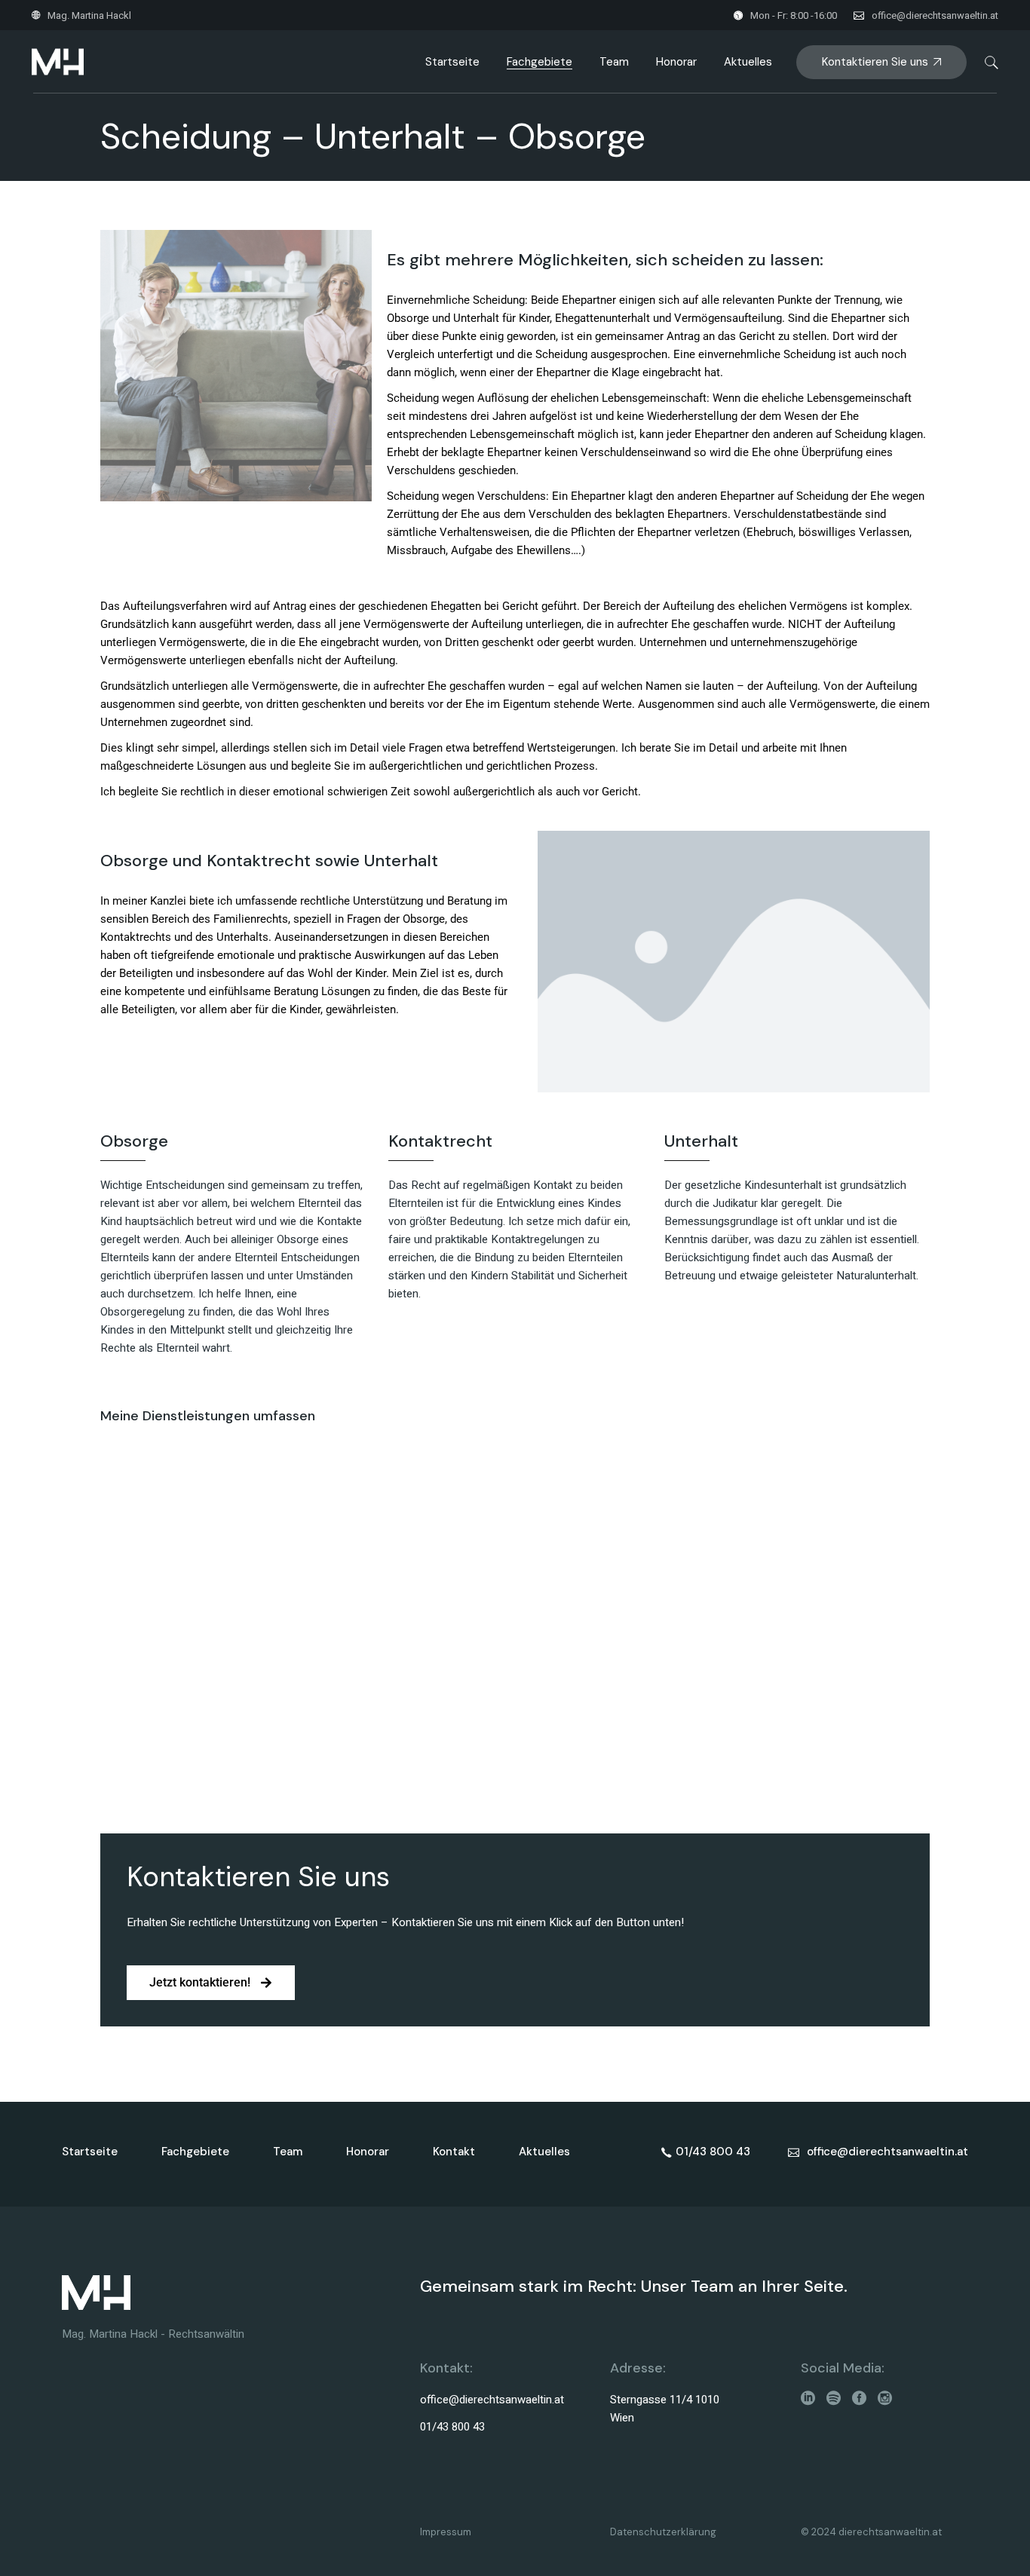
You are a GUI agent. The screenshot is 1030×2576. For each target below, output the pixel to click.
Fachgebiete (195, 2152)
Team (288, 2152)
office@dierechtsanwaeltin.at (935, 15)
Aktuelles (544, 2152)
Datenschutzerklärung (663, 2532)
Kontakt (454, 2152)
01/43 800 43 (452, 2427)
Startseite (90, 2152)
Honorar (368, 2152)
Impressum (446, 2532)
